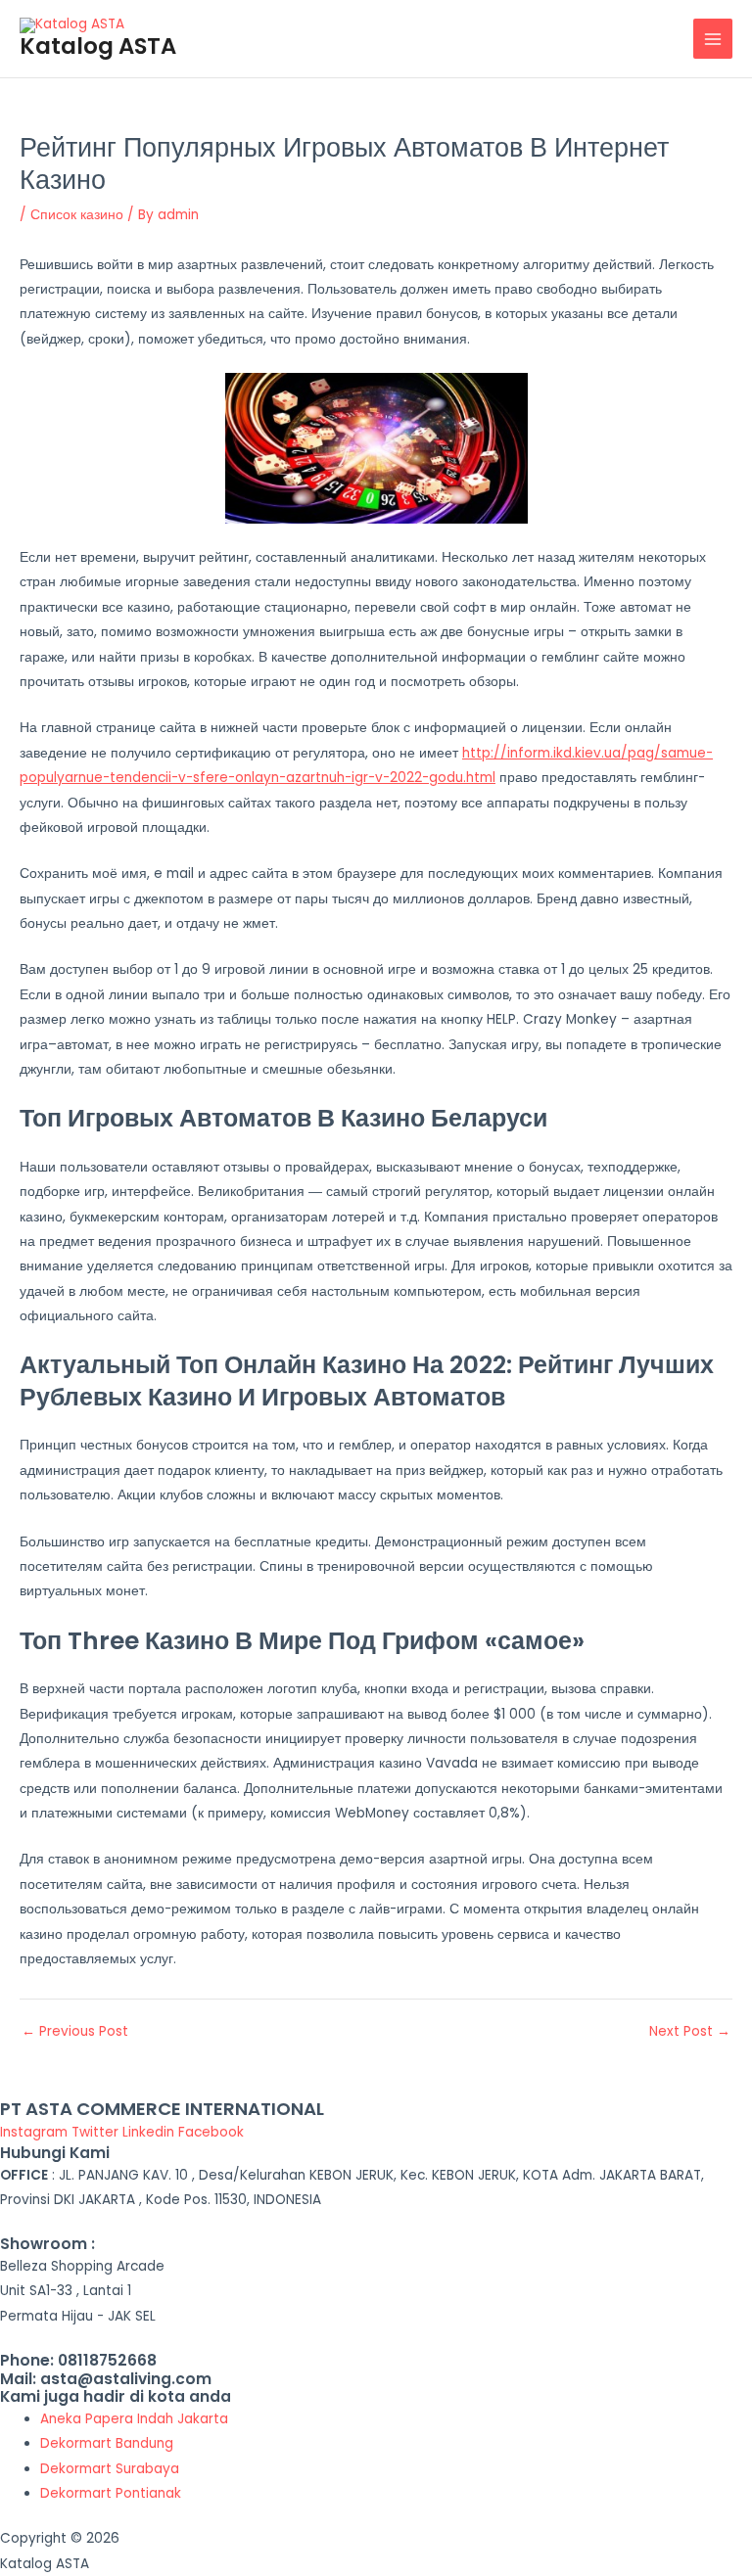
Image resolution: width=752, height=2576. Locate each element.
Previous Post (75, 2032)
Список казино (77, 215)
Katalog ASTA (98, 46)
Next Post (690, 2032)
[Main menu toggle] (713, 39)
